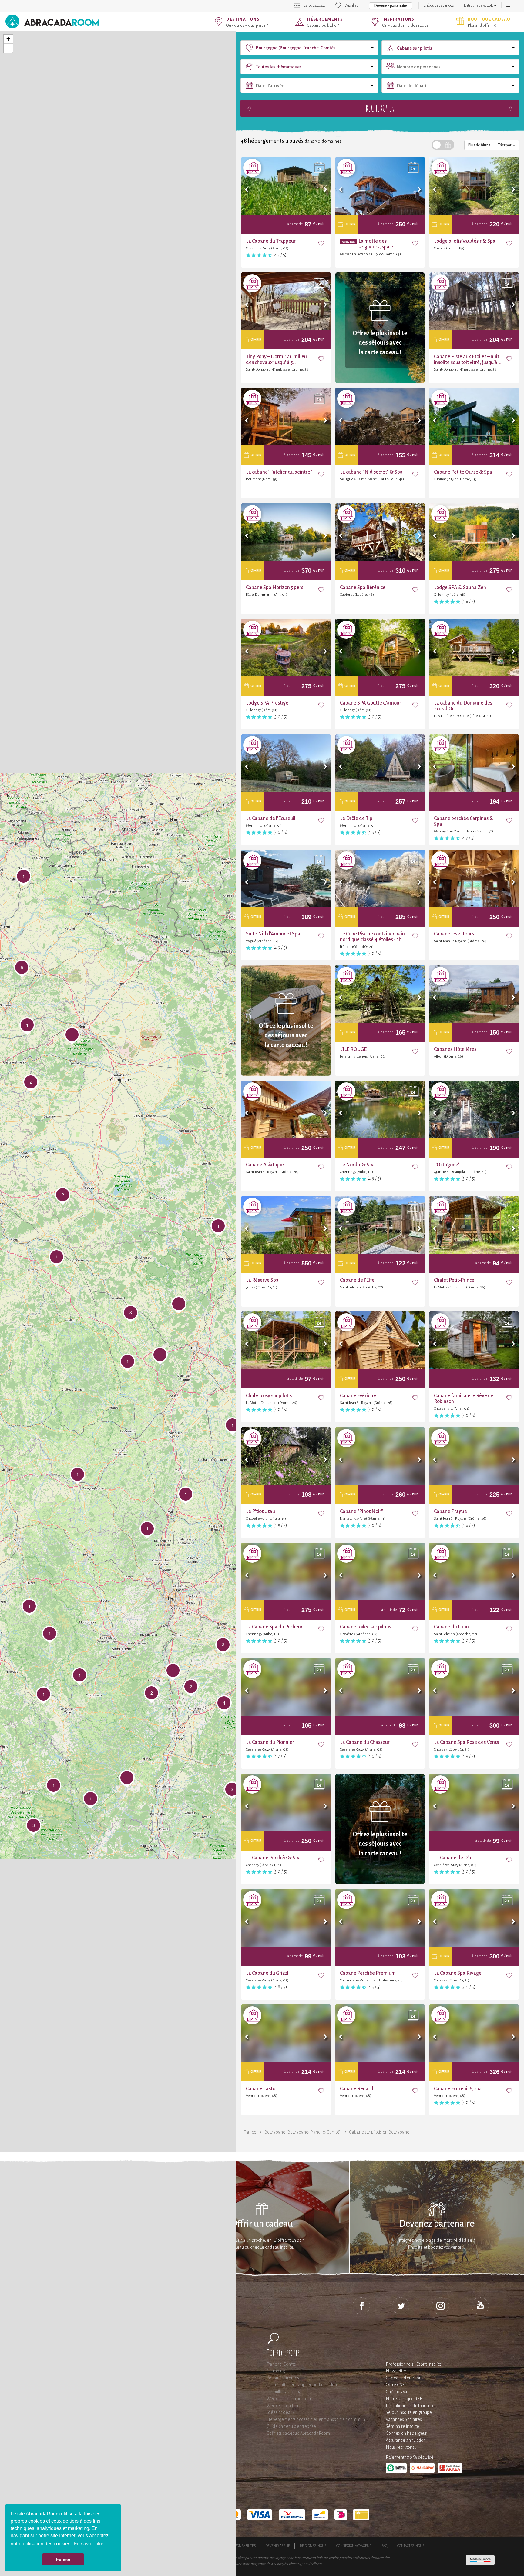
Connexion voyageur (354, 2546)
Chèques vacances (439, 5)
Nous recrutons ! (401, 2447)
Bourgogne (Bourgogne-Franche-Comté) (303, 2132)
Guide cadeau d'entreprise (291, 2426)
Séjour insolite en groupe (409, 2412)
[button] (508, 5)
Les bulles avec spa (284, 2392)
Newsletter (396, 2371)
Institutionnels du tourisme (410, 2406)
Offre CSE (395, 2385)
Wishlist (351, 5)
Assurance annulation (406, 2440)
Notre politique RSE (404, 2399)
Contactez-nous (411, 2546)
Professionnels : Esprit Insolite (413, 2364)
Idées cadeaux (281, 2412)
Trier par (505, 145)
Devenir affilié (278, 2546)
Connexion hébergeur (406, 2433)
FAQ (384, 2546)
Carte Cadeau (314, 5)
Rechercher (380, 108)
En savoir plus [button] (89, 2544)
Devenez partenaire (391, 6)
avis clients (314, 2564)
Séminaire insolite (402, 2426)
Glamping (276, 2371)
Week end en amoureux (289, 2399)
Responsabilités (242, 2546)
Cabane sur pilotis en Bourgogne (379, 2132)
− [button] (8, 48)
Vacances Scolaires (404, 2419)
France (250, 2132)
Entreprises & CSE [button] (479, 5)
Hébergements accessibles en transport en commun (316, 2419)
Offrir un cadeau (262, 2224)
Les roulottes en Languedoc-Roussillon (302, 2385)
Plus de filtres (479, 145)
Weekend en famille (286, 2406)
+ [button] (8, 39)
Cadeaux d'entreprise (406, 2378)
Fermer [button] (63, 2559)
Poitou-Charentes (283, 2378)
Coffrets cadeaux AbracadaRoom (298, 2433)
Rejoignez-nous (313, 2546)
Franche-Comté (281, 2364)
